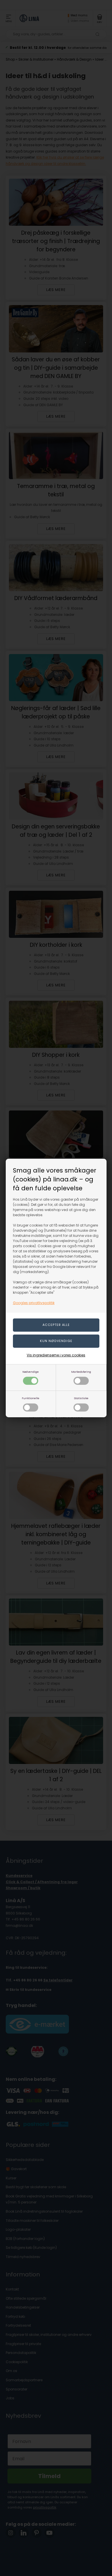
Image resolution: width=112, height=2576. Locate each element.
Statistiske (81, 1398)
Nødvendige (31, 1372)
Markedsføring (81, 1372)
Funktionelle (31, 1398)
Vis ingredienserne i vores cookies (56, 1355)
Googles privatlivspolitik (34, 1303)
